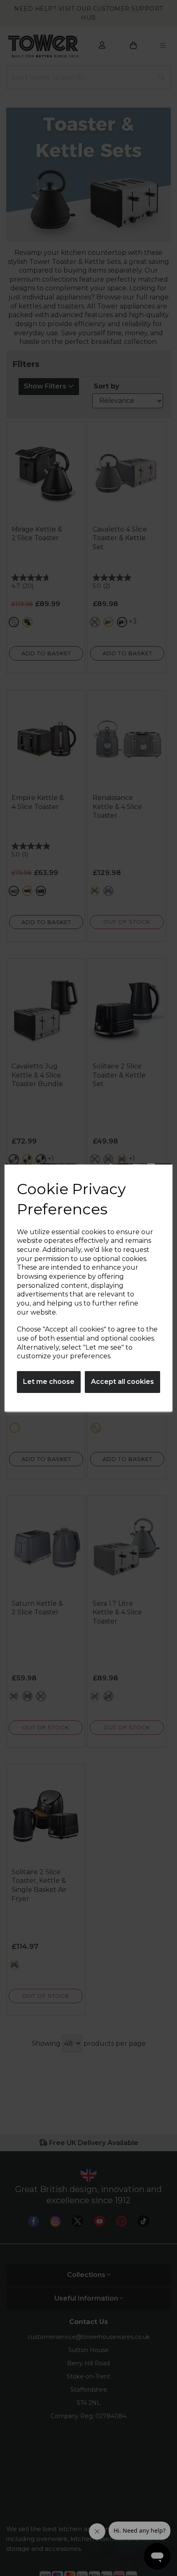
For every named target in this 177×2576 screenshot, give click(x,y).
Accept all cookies (122, 1382)
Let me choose (49, 1382)
